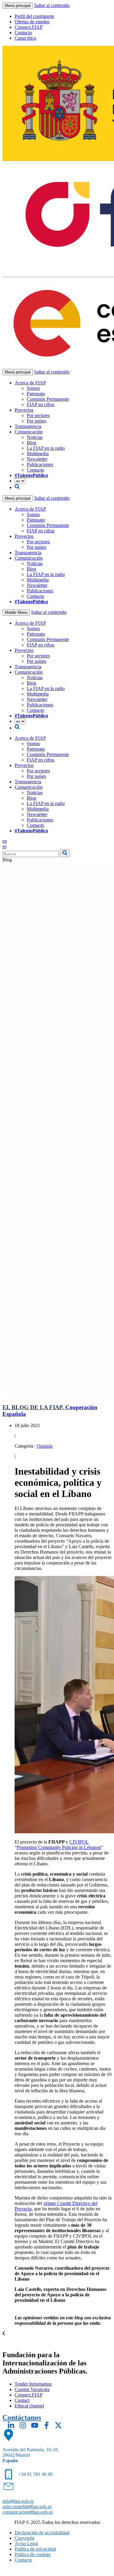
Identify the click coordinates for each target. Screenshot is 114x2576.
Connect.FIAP (29, 27)
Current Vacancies (32, 2389)
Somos (33, 388)
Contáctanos (22, 2417)
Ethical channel (29, 2406)
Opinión (45, 1446)
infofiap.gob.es (18, 2501)
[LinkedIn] (11, 2425)
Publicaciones (40, 464)
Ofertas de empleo (32, 22)
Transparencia (28, 426)
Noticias (35, 437)
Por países (36, 421)
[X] (58, 2425)
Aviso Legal (26, 2543)
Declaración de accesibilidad (42, 2533)
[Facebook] (47, 2425)
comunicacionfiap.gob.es (28, 2512)
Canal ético (25, 38)
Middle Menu (16, 612)
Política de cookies (33, 2554)
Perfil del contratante (34, 16)
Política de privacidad (35, 2549)
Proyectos (24, 410)
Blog (31, 443)
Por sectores (38, 415)
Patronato (36, 394)
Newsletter (37, 459)
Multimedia (38, 454)
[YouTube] (35, 2425)
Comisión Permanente (48, 399)
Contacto (23, 33)
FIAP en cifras (41, 405)
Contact (22, 2400)
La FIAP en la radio (46, 448)
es (4, 846)
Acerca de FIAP (30, 383)
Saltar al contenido (52, 5)
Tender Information (33, 2384)
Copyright (24, 2538)
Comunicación (29, 432)
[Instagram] (23, 2425)
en (5, 841)
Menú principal (18, 6)
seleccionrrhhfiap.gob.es (27, 2507)
